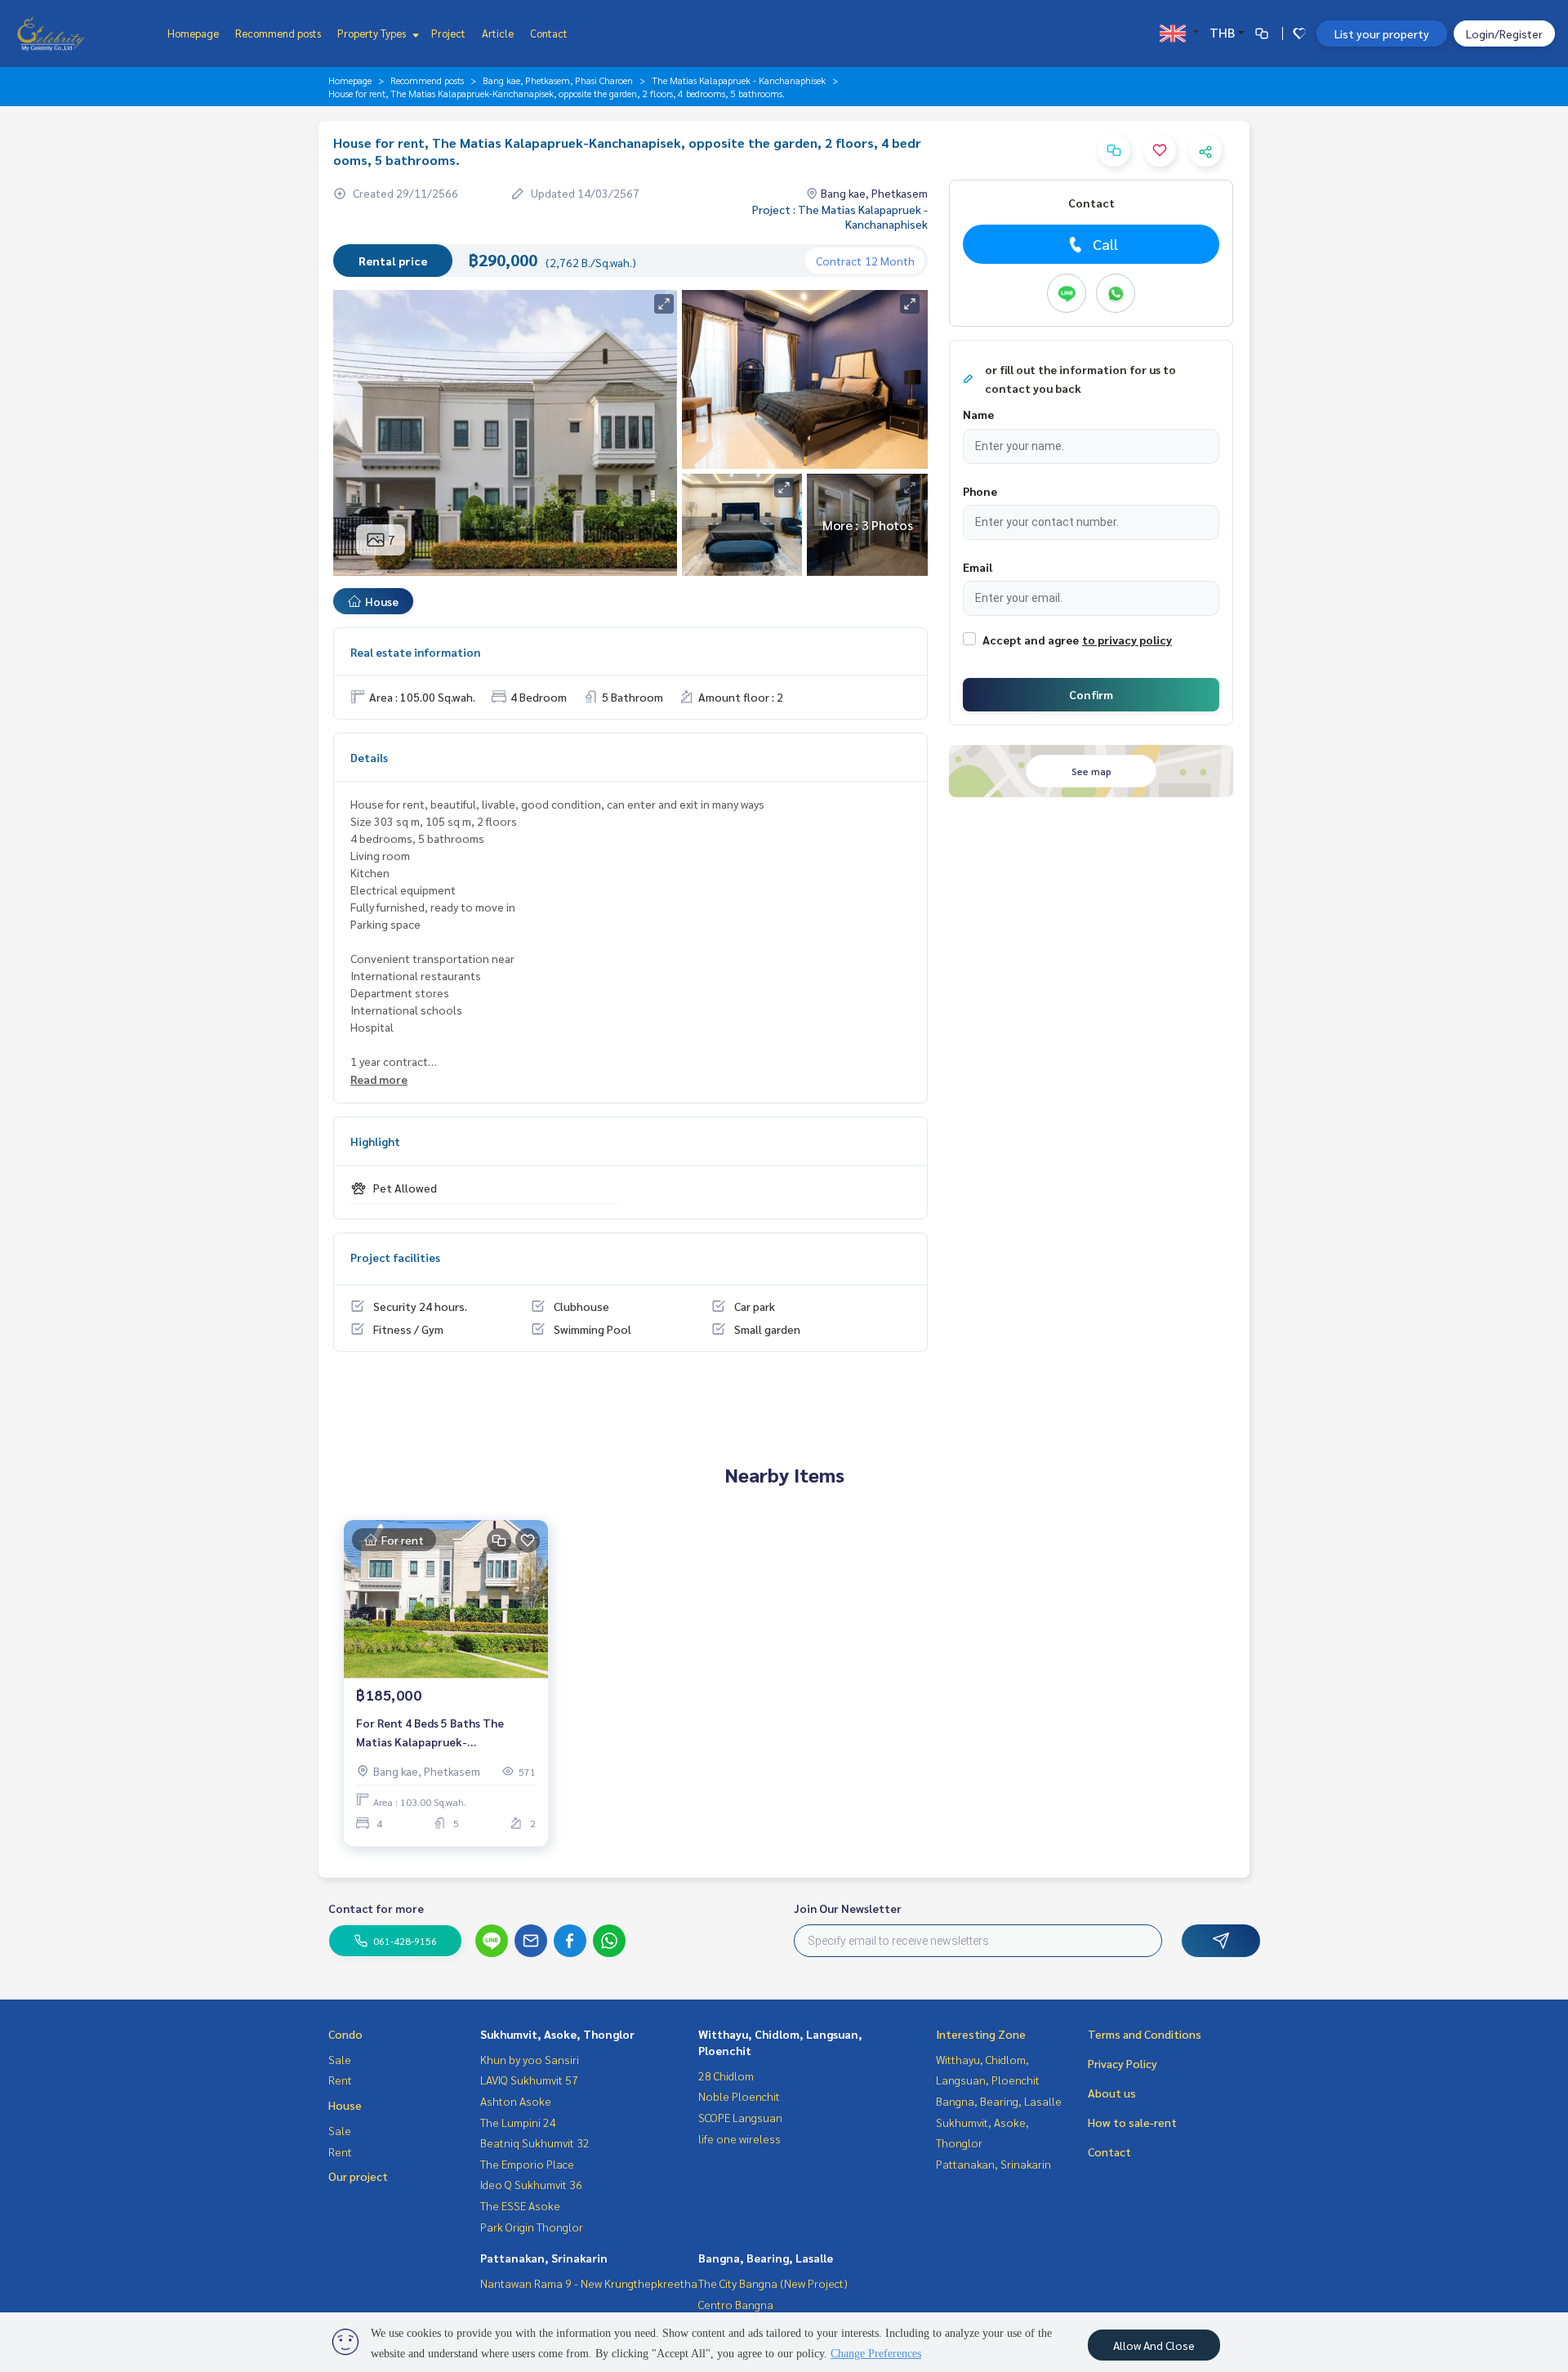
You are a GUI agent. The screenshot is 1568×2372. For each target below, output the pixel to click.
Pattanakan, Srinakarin (544, 2258)
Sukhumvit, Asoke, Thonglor (557, 2034)
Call (1105, 244)
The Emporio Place (527, 2164)
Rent (340, 2080)
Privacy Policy (1123, 2063)
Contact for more (376, 1908)
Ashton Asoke (516, 2101)
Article (498, 33)
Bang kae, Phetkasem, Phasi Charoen (558, 80)
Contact (549, 33)
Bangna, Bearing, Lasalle (766, 2258)
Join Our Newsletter (848, 1908)
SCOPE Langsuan (740, 2117)
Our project (358, 2176)
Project (448, 33)
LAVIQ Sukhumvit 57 (529, 2080)
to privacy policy (1127, 640)
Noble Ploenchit (739, 2096)
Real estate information (415, 652)
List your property (1382, 33)
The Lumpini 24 (518, 2122)
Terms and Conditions (1145, 2034)
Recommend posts (278, 33)
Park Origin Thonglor (532, 2227)
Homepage (193, 33)
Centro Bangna (736, 2304)
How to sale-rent (1132, 2122)
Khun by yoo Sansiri (530, 2059)
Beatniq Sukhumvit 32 (535, 2142)
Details (369, 757)
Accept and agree (1031, 640)
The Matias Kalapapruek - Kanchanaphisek (739, 80)
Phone (980, 491)
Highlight (375, 1141)
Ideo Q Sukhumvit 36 (531, 2184)
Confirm (1091, 694)
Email (978, 567)
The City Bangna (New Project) (773, 2283)
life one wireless (739, 2138)
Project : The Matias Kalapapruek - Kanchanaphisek (840, 216)
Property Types (373, 33)
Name (978, 414)
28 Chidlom (726, 2075)
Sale (340, 2059)
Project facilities (395, 1257)
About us (1112, 2093)
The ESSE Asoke (520, 2205)
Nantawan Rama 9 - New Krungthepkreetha (589, 2283)
